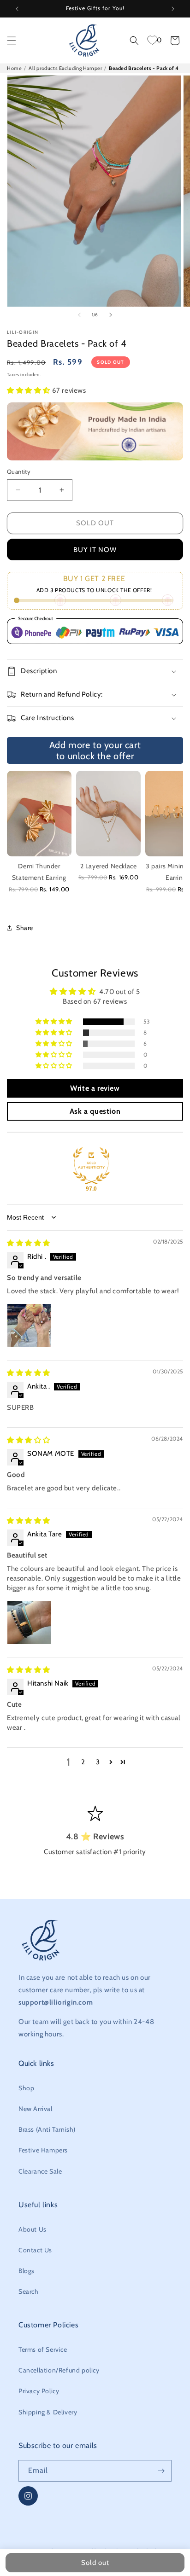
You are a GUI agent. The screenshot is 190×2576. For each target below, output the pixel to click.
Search (29, 2291)
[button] (12, 41)
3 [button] (98, 1762)
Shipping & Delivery (48, 2412)
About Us (33, 2229)
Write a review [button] (95, 1088)
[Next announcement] (173, 9)
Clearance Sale (40, 2171)
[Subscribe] (161, 2471)
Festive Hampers (43, 2150)
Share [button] (25, 928)
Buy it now (95, 550)
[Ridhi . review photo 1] (29, 1326)
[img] (29, 1243)
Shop (26, 2088)
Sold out (95, 523)
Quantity (19, 471)
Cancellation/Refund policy (59, 2370)
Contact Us (35, 2250)
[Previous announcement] (17, 9)
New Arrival (36, 2109)
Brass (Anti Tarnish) (47, 2129)
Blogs (27, 2271)
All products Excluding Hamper (65, 68)
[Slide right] (111, 315)
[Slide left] (79, 315)
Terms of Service (43, 2349)
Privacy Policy (39, 2391)
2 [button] (83, 1762)
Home (14, 68)
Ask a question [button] (95, 1111)
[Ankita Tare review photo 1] (29, 1622)
